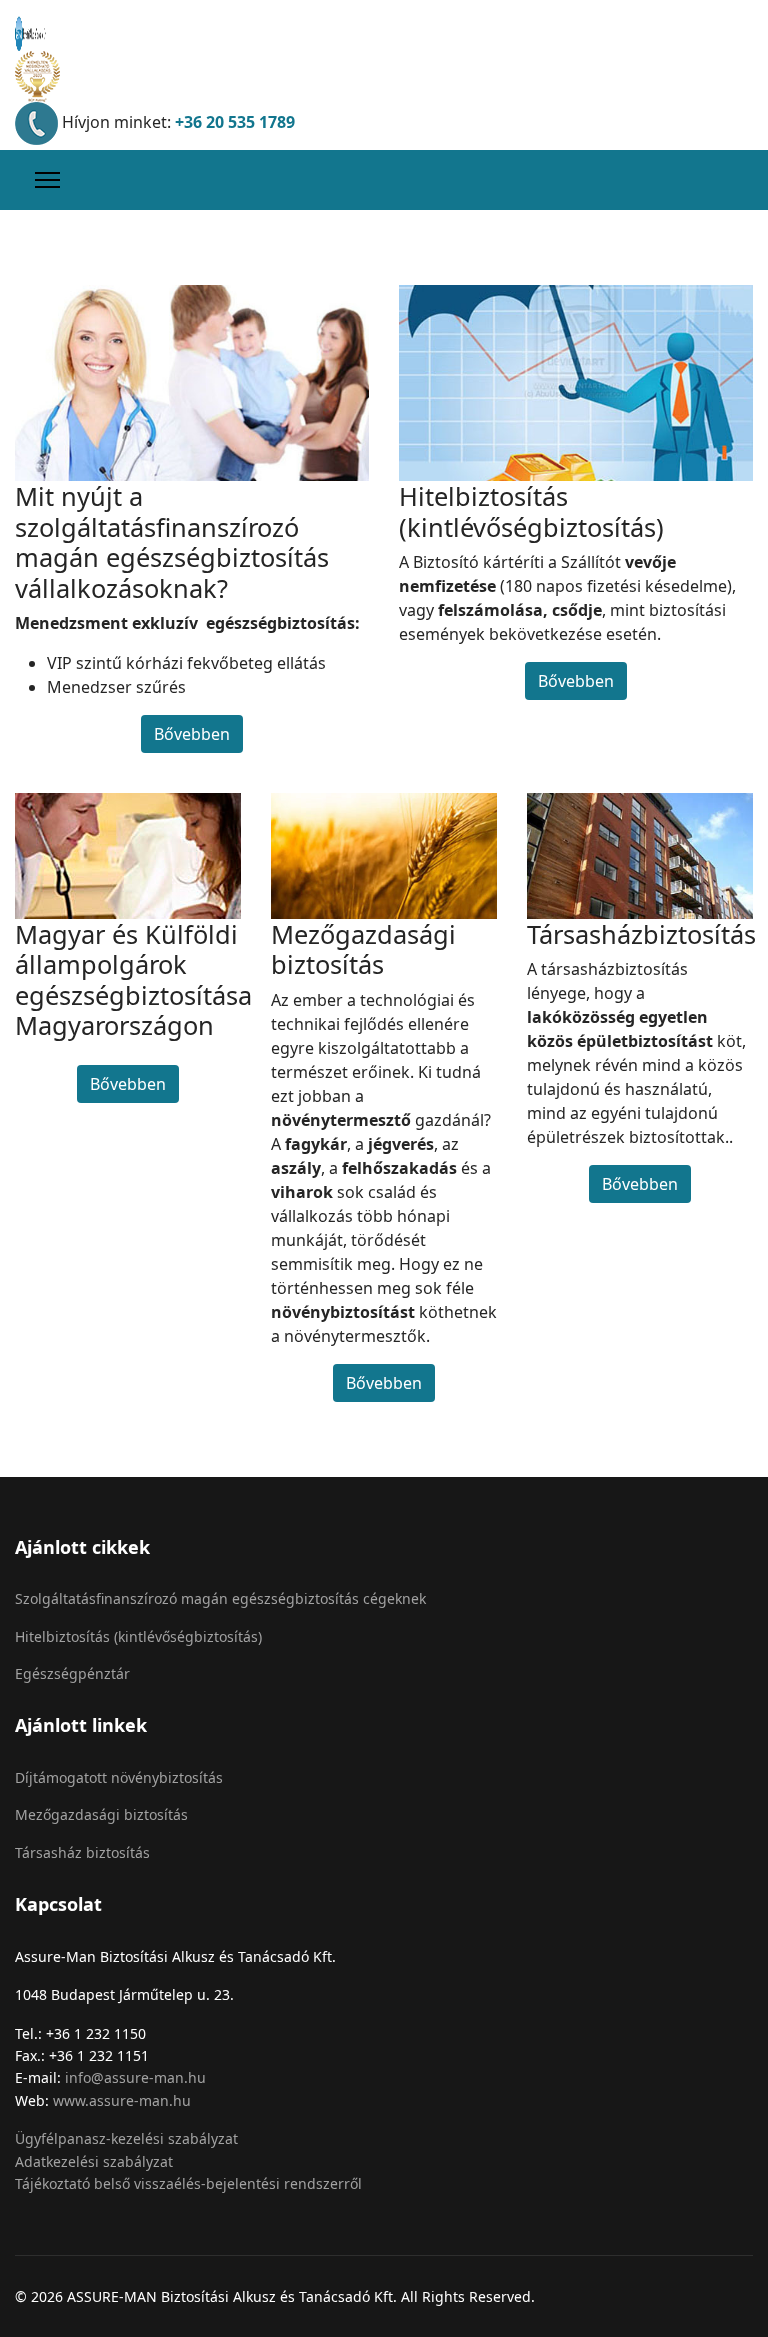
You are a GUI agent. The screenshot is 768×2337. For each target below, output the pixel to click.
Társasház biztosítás (82, 1852)
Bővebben (192, 734)
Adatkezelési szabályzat (94, 2161)
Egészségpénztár (72, 1673)
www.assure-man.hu (122, 2100)
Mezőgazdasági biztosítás (101, 1814)
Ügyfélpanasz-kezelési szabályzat (126, 2138)
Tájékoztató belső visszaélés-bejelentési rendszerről (188, 2183)
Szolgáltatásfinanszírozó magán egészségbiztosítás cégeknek (220, 1598)
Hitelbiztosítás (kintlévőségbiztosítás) (138, 1636)
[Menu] (47, 180)
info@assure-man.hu (135, 2077)
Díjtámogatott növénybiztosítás (119, 1777)
